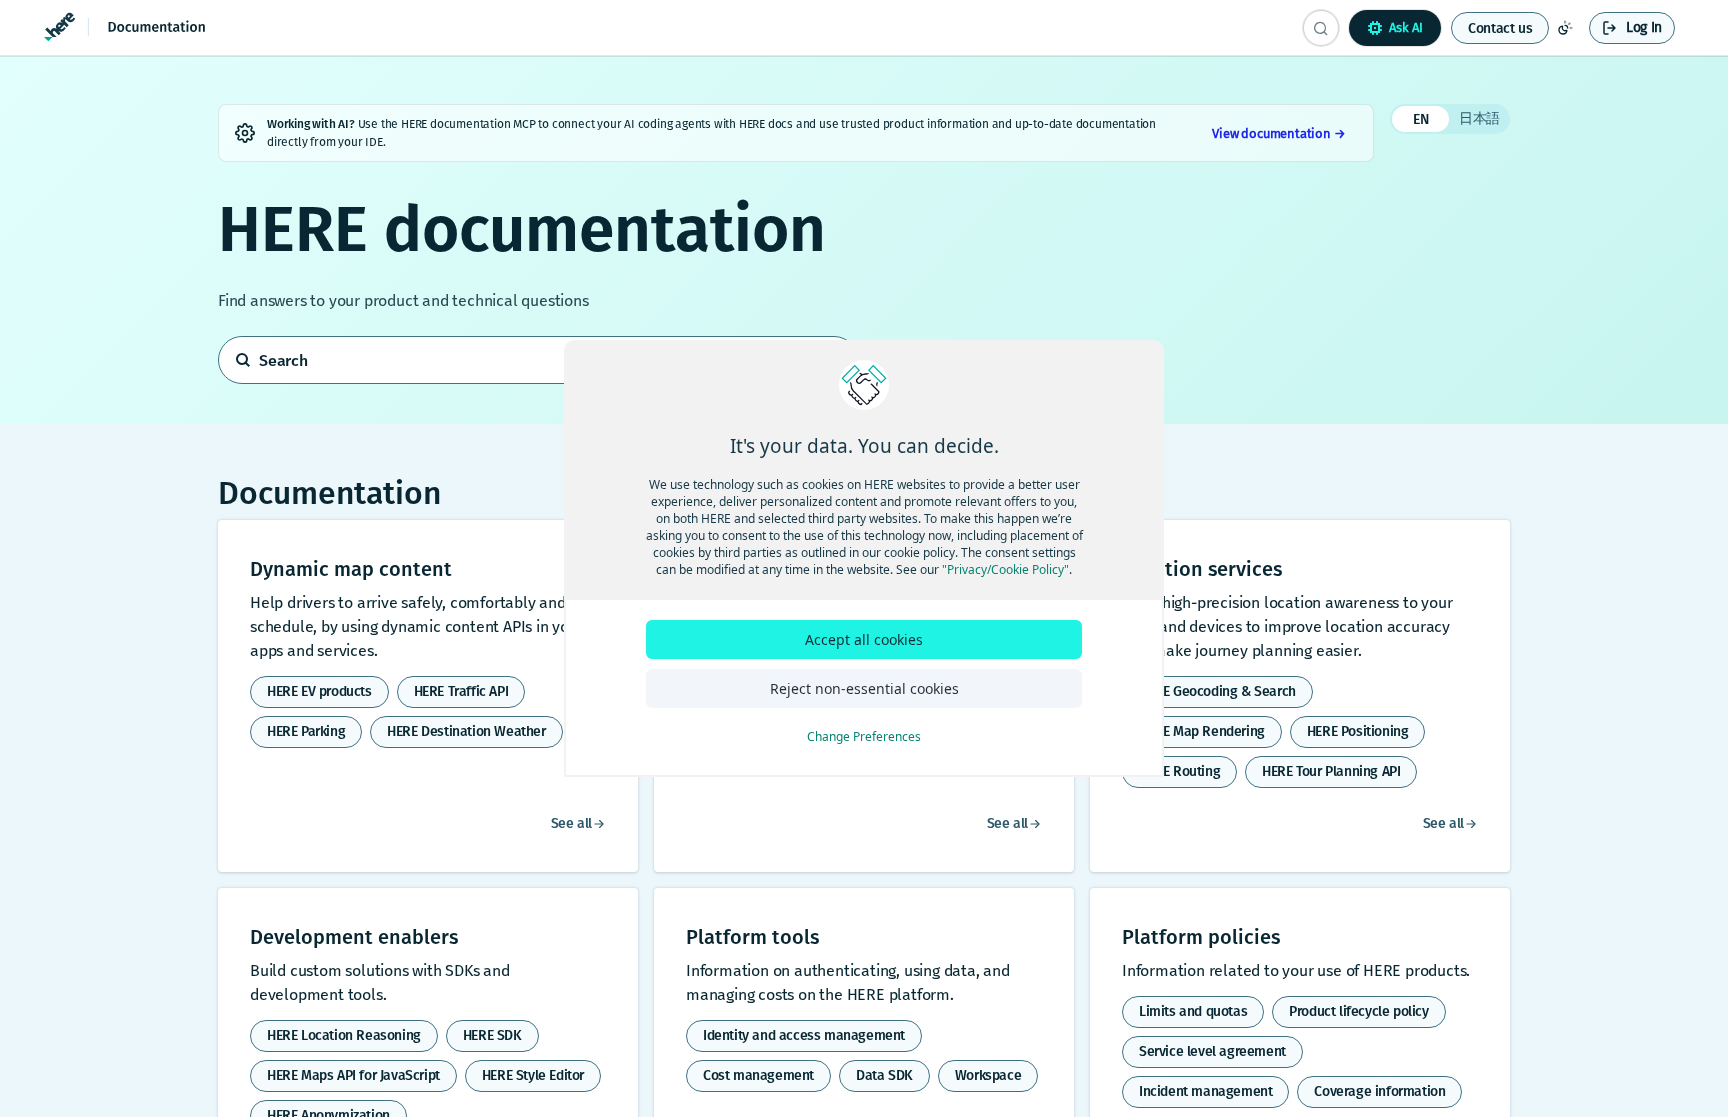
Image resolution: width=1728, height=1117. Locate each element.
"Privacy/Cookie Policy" (1005, 569)
